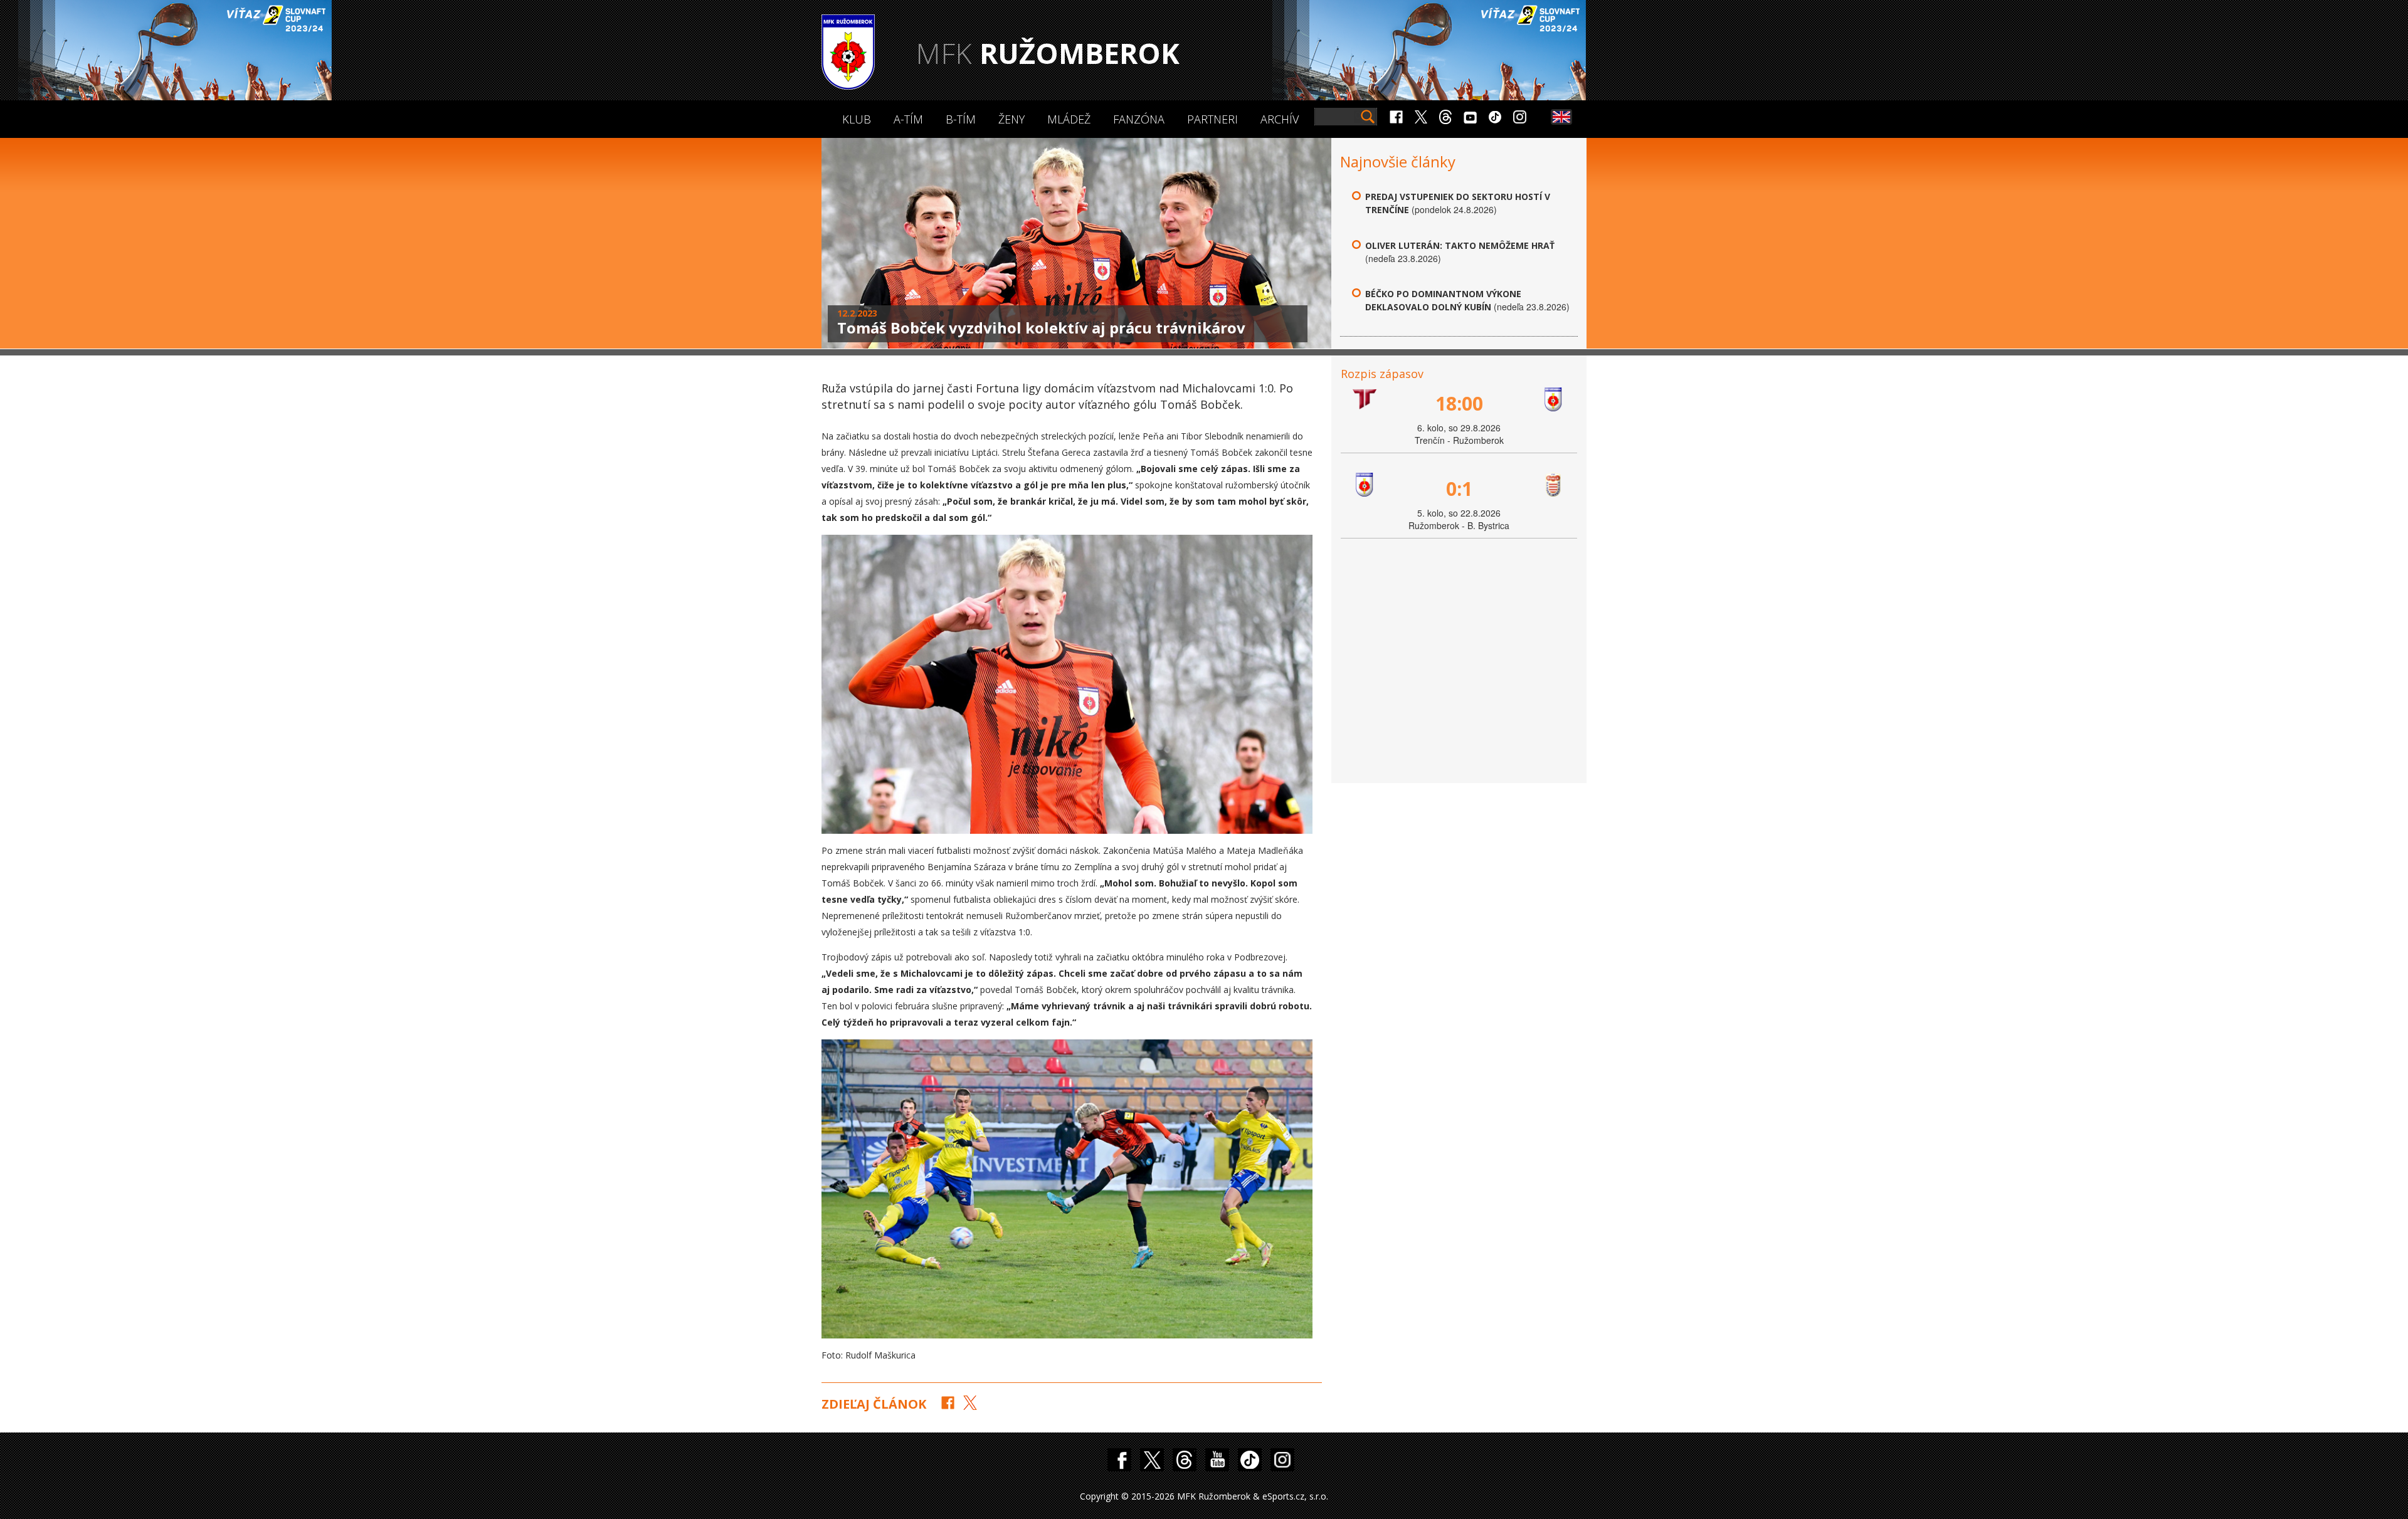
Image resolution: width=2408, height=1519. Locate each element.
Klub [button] (857, 119)
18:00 (1459, 403)
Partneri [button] (1212, 119)
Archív (1280, 119)
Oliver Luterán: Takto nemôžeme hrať (1460, 245)
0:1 (1459, 489)
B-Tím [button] (961, 119)
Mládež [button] (1069, 119)
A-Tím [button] (908, 119)
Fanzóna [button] (1139, 119)
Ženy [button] (1011, 119)
